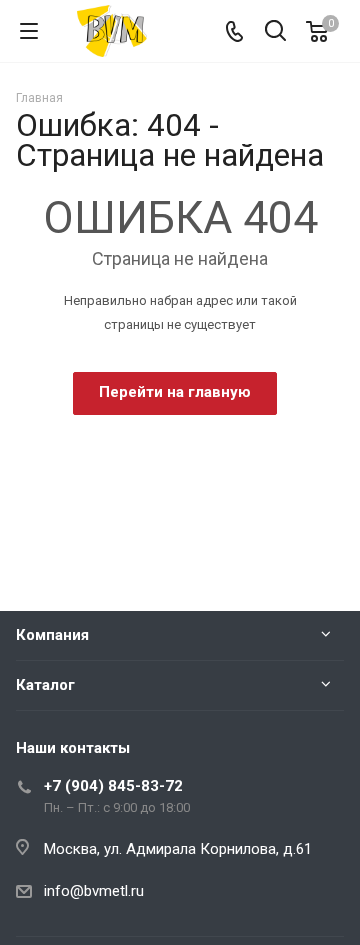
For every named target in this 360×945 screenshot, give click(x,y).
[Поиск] (275, 32)
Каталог (45, 685)
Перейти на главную (175, 392)
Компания (52, 635)
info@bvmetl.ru (94, 891)
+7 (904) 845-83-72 (113, 786)
